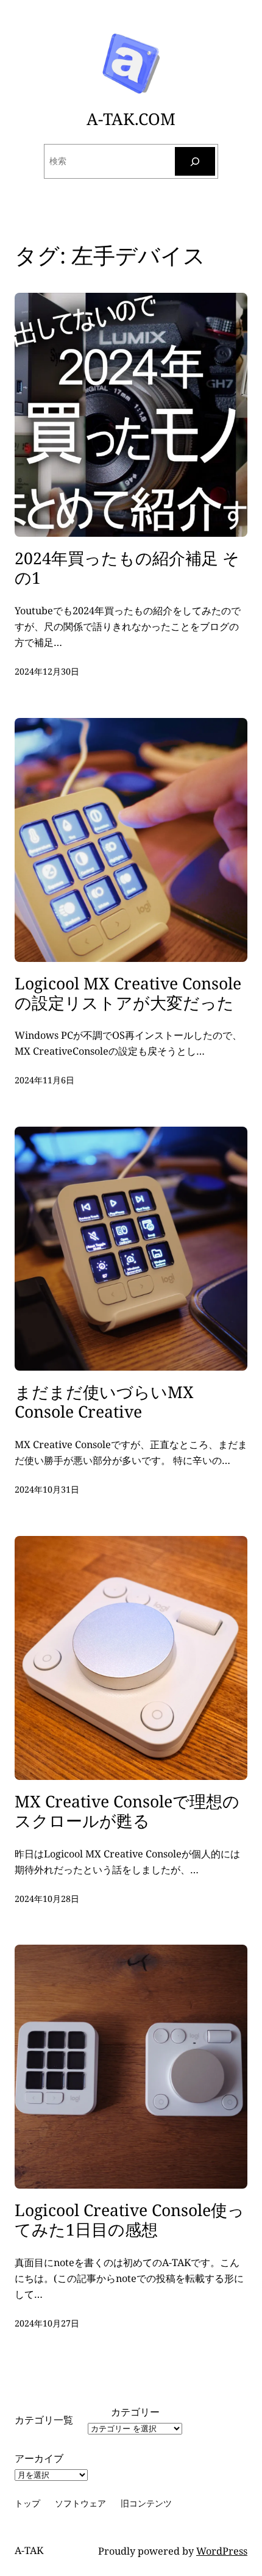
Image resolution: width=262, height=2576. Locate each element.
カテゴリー (135, 2412)
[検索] (195, 161)
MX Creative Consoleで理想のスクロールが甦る (127, 1812)
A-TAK (29, 2550)
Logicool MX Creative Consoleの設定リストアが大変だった (128, 994)
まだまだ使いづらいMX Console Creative (104, 1402)
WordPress (222, 2551)
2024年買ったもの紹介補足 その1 (127, 569)
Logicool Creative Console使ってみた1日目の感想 (129, 2220)
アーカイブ (39, 2458)
